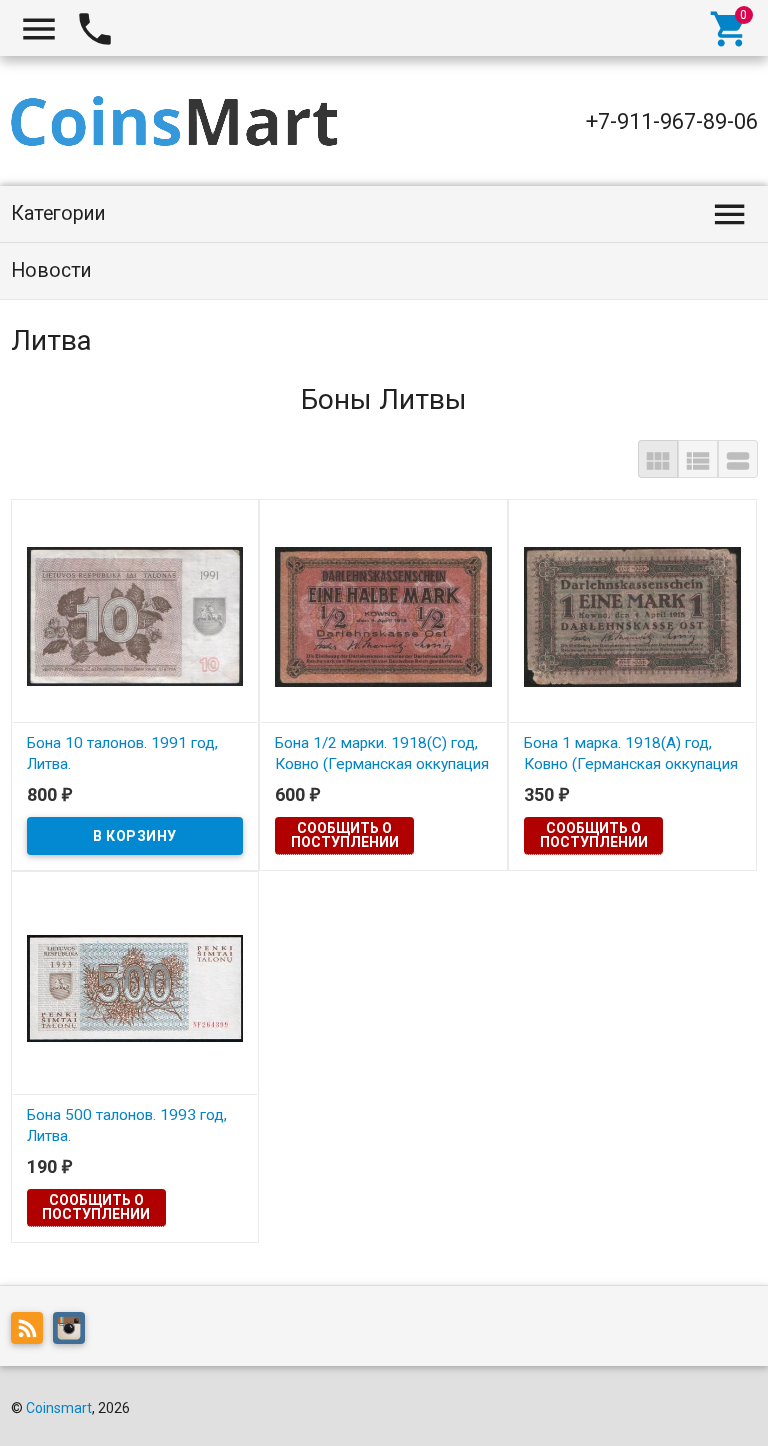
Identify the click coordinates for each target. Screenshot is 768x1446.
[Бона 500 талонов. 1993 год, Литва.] (135, 987)
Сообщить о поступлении (345, 835)
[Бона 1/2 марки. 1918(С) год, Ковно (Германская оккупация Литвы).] (383, 615)
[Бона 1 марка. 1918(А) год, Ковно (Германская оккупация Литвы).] (632, 615)
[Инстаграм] (74, 1331)
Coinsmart (59, 1408)
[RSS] (32, 1331)
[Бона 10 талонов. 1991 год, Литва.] (135, 615)
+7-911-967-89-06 (672, 121)
